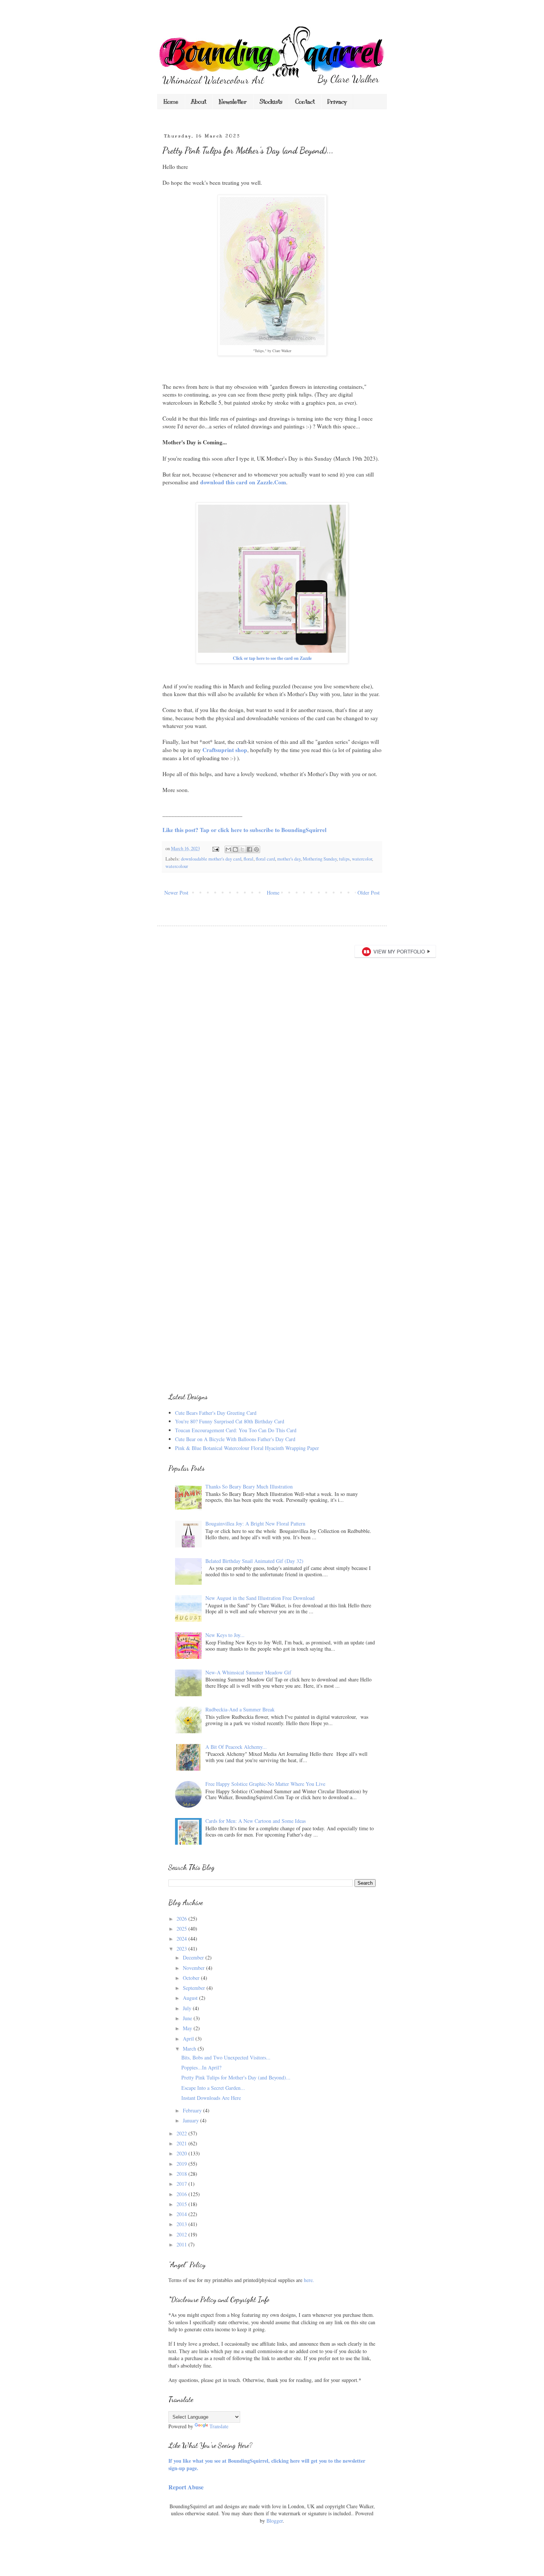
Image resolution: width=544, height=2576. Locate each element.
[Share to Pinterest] (256, 849)
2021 (182, 2143)
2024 (182, 1939)
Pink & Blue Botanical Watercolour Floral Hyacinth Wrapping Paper (247, 1448)
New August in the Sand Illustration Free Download (260, 1598)
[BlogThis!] (235, 849)
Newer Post (176, 893)
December (194, 1957)
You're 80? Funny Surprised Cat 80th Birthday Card (230, 1421)
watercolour (177, 866)
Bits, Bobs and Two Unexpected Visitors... (226, 2057)
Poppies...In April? (201, 2067)
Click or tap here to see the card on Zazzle (272, 658)
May (188, 2028)
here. (309, 2280)
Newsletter (233, 102)
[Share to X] (242, 849)
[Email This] (228, 849)
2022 (182, 2133)
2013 (182, 2224)
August (191, 1998)
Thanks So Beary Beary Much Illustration (249, 1486)
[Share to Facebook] (249, 849)
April (189, 2039)
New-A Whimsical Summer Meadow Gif (248, 1672)
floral (249, 859)
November (194, 1968)
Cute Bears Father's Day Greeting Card (216, 1413)
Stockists (271, 102)
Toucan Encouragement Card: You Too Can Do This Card (236, 1430)
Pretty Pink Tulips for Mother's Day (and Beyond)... (236, 2077)
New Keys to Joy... (225, 1635)
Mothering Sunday (320, 859)
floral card (265, 859)
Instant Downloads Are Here (211, 2098)
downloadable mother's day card (211, 859)
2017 (182, 2184)
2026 (182, 1919)
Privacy (337, 102)
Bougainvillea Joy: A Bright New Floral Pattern (255, 1523)
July (188, 2008)
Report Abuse (186, 2487)
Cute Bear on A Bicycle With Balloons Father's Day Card (235, 1439)
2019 (182, 2164)
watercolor (362, 859)
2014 (182, 2214)
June (188, 2018)
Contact (305, 102)
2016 (182, 2194)
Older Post (369, 893)
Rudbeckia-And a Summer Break (240, 1709)
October (192, 1978)
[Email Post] (215, 848)
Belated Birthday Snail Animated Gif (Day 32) (254, 1561)
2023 (182, 1949)
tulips (344, 859)
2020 (182, 2153)
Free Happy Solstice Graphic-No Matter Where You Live (265, 1784)
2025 (182, 1929)
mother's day (289, 859)
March (190, 2049)
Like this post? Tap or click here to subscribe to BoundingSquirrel (244, 830)
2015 (182, 2204)
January (192, 2120)
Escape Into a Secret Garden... (213, 2088)
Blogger (275, 2521)
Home (171, 102)
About (199, 102)
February (193, 2110)
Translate (219, 2426)
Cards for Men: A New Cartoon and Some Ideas (256, 1821)
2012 (182, 2234)
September (195, 1988)
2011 (182, 2244)
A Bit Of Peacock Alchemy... (236, 1747)
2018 (182, 2174)
